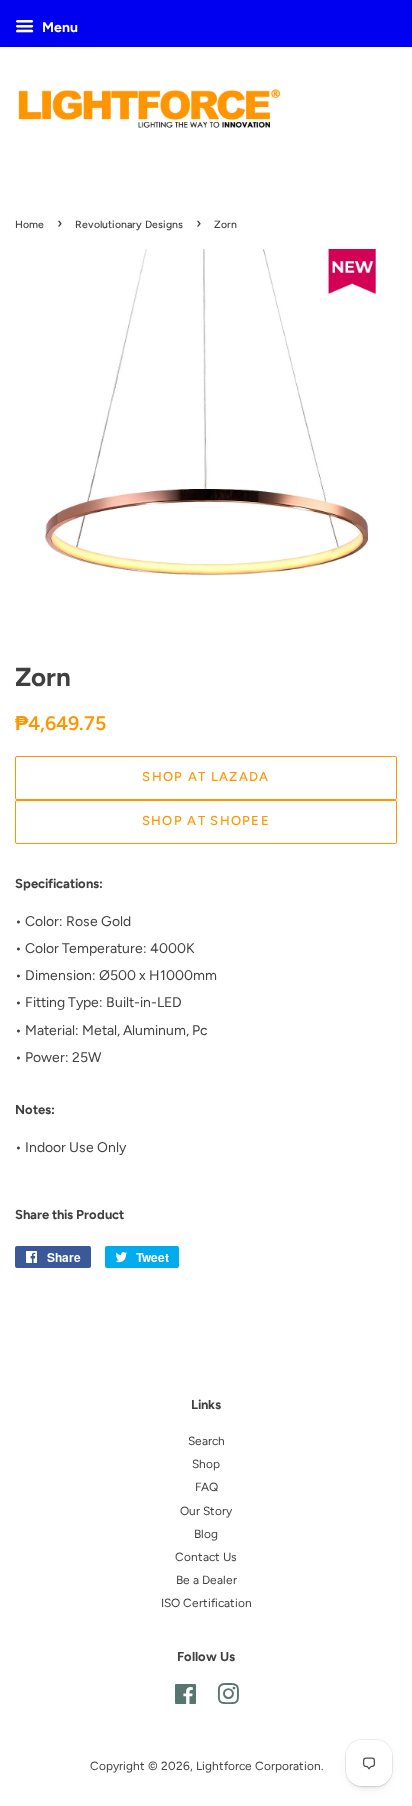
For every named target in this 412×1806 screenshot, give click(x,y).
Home (29, 224)
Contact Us (206, 1557)
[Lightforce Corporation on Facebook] (185, 1699)
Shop (206, 1464)
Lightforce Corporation (258, 1766)
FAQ (206, 1487)
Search (206, 1441)
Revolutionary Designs (129, 224)
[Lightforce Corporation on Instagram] (228, 1699)
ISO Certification (206, 1603)
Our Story (206, 1511)
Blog (206, 1534)
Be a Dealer (206, 1580)
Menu (58, 27)
